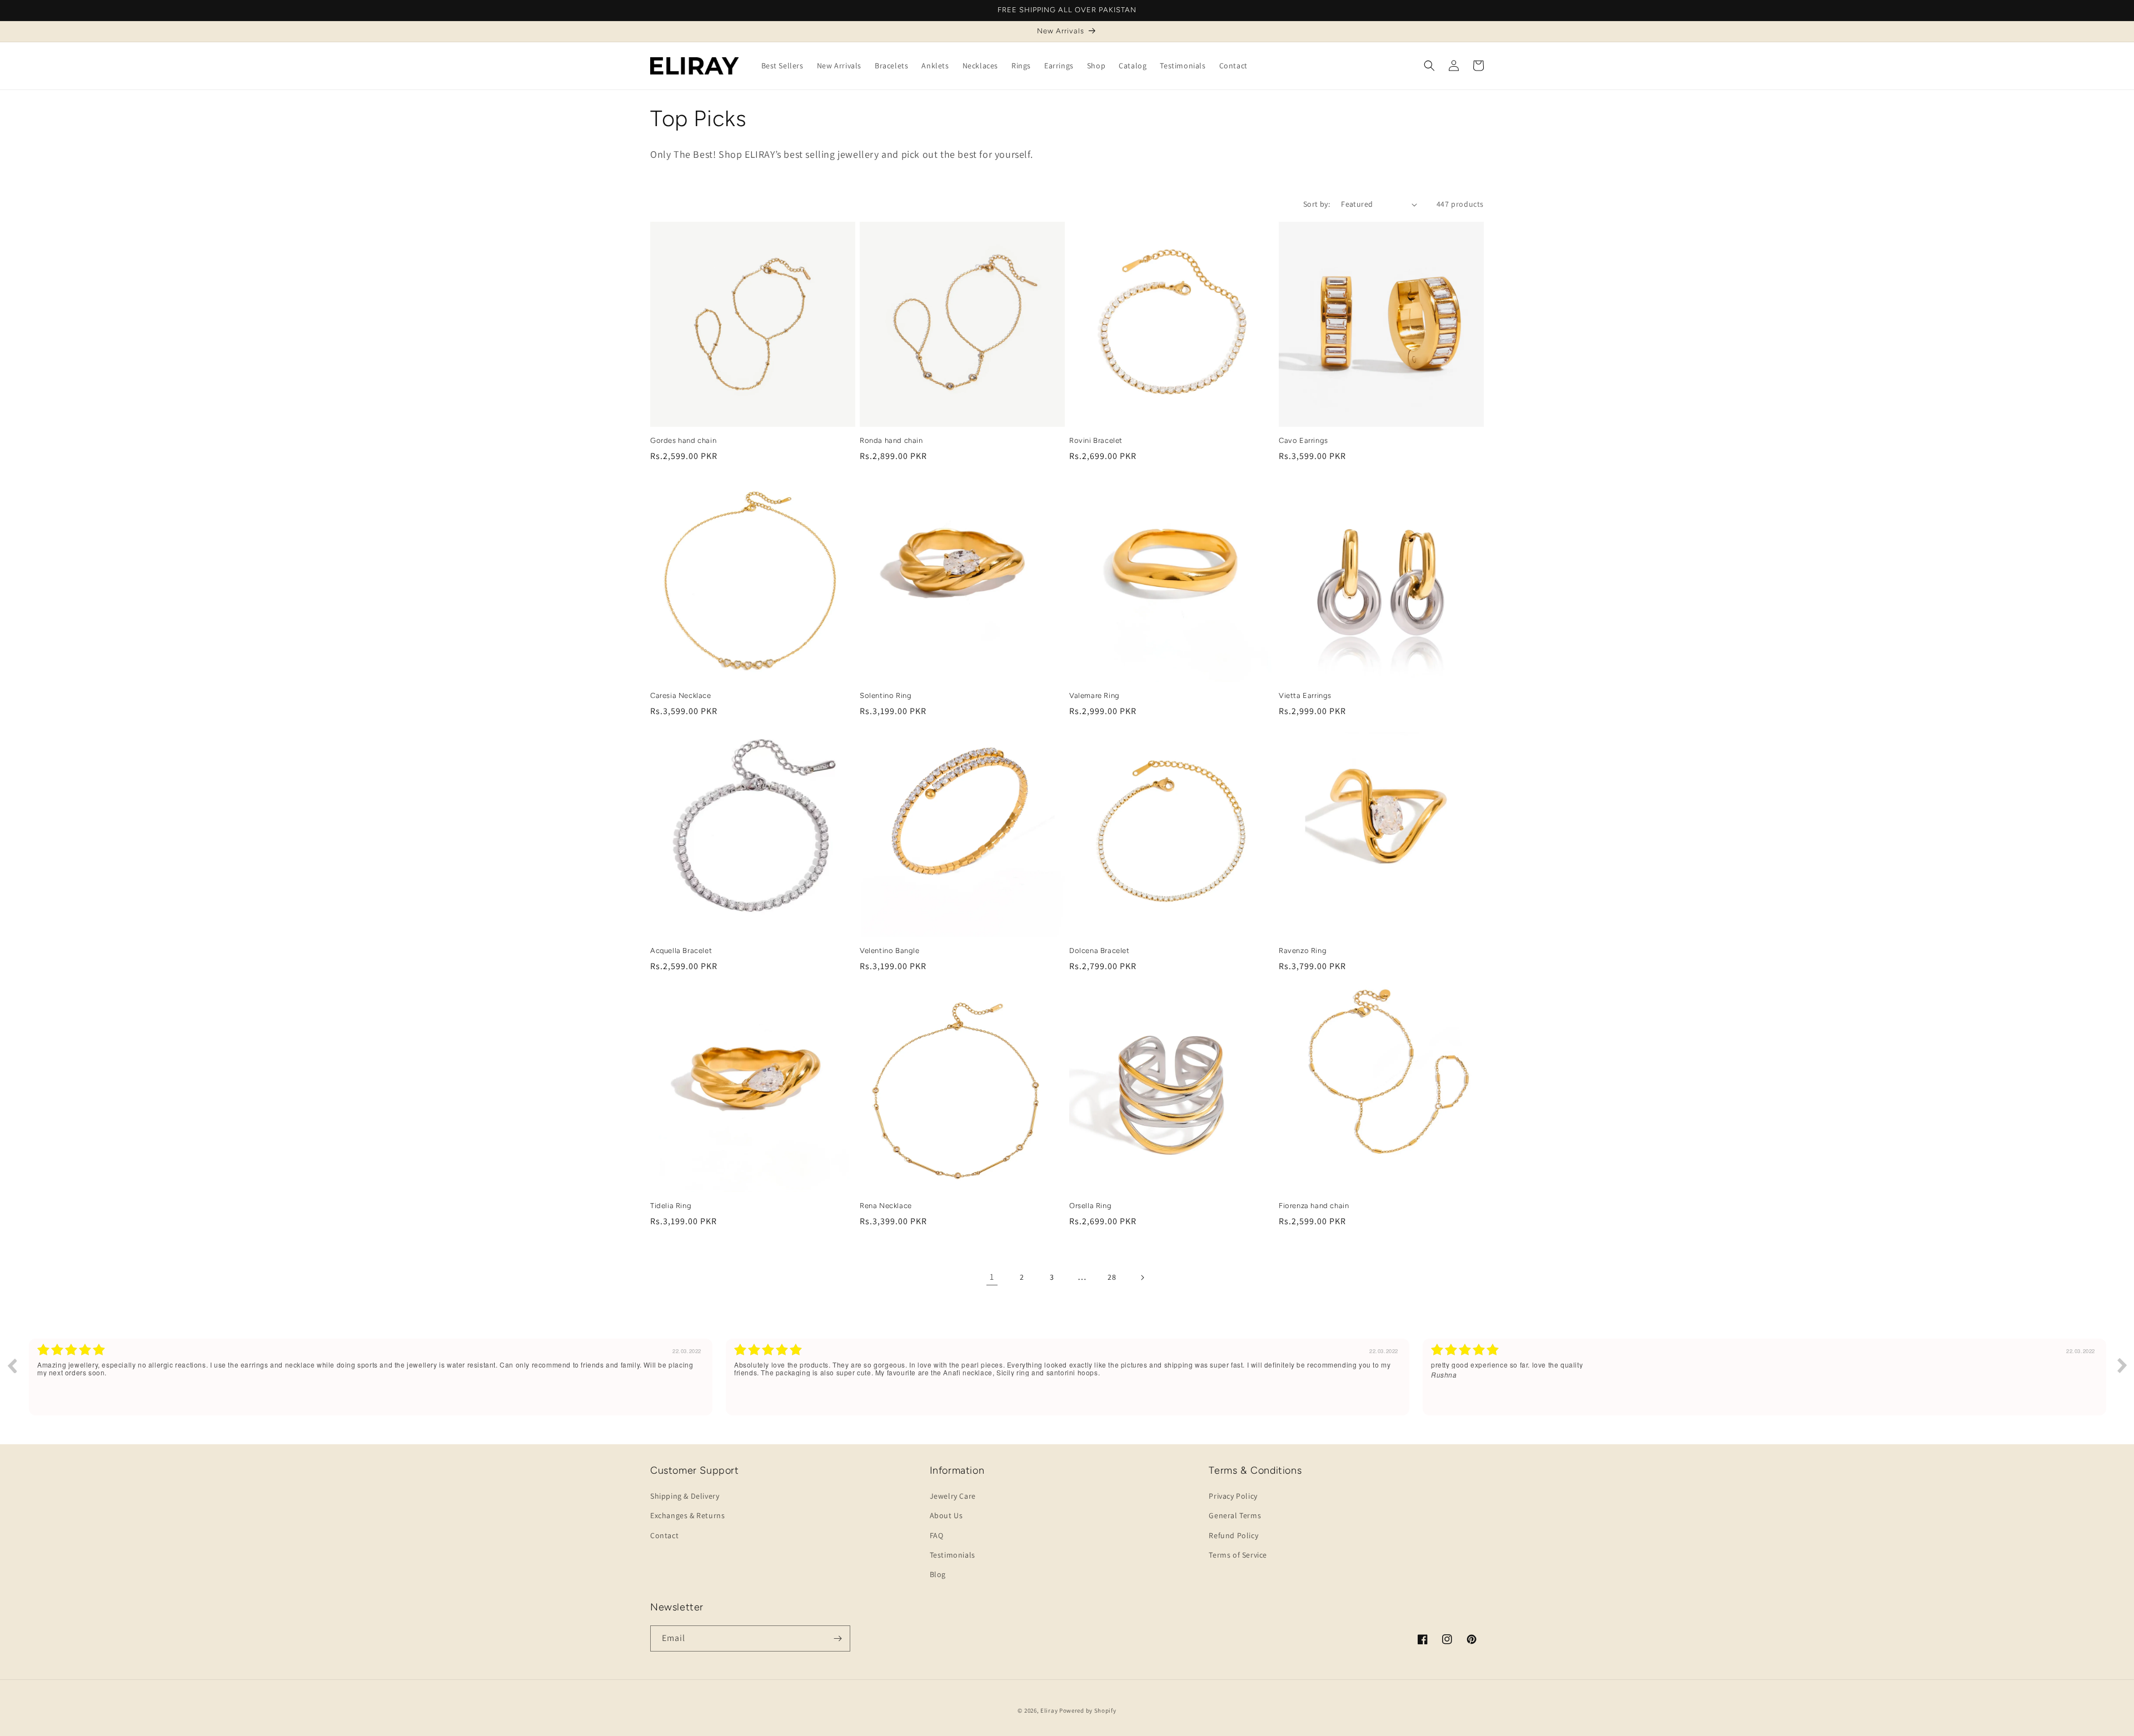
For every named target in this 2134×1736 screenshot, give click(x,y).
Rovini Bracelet (1096, 440)
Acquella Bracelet (681, 951)
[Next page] (1142, 1278)
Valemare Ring (1095, 695)
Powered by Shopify (1088, 1710)
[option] (371, 1377)
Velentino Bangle (890, 951)
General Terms (1235, 1515)
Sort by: (1317, 204)
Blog (938, 1574)
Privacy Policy (1233, 1496)
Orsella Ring (1090, 1206)
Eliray (1049, 1710)
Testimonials (953, 1555)
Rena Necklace (886, 1206)
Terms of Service (1238, 1555)
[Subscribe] (837, 1638)
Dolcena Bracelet (1100, 951)
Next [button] (2122, 1365)
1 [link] (992, 1277)
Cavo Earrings (1303, 440)
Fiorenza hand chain (1314, 1206)
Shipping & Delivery (685, 1496)
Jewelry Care (953, 1496)
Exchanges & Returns (687, 1515)
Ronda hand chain (891, 440)
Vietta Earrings (1305, 695)
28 (1112, 1277)
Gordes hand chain (683, 440)
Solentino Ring (886, 695)
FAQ (937, 1535)
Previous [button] (12, 1365)
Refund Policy (1233, 1535)
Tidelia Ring (671, 1206)
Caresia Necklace (681, 695)
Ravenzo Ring (1303, 951)
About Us (946, 1515)
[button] (1429, 66)
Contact (664, 1535)
